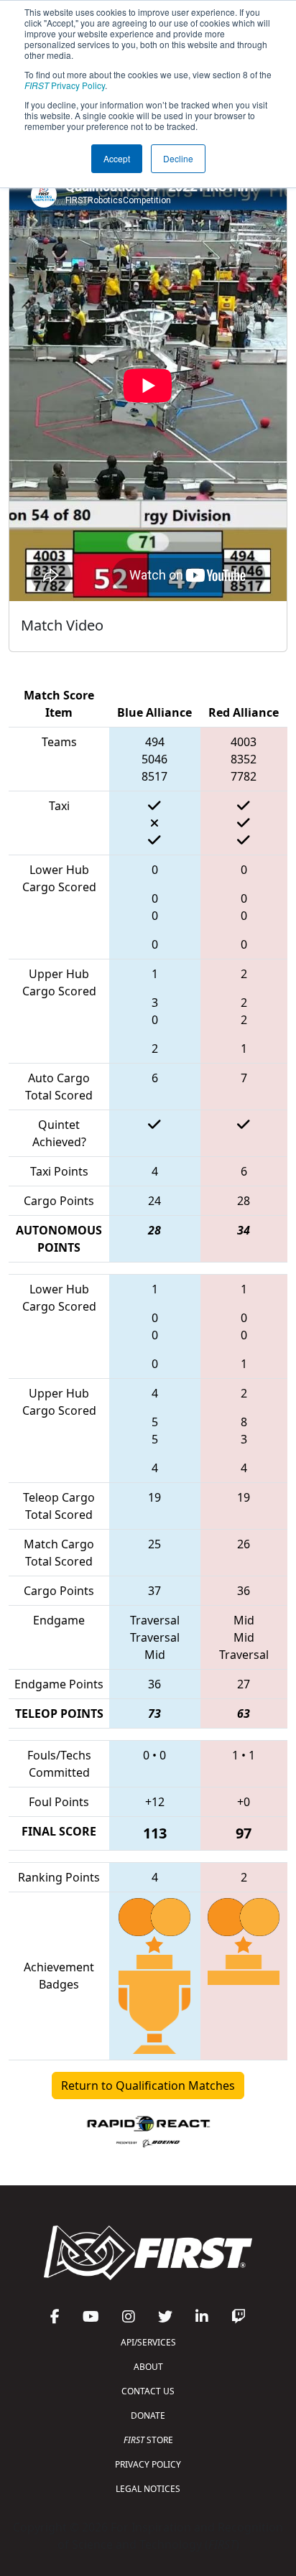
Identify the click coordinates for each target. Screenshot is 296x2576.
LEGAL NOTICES (148, 2489)
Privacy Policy (65, 85)
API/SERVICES (148, 2342)
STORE (148, 2440)
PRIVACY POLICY (148, 2464)
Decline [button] (178, 158)
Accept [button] (117, 158)
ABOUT (148, 2367)
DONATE (148, 2415)
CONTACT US (148, 2391)
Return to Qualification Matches (148, 2086)
